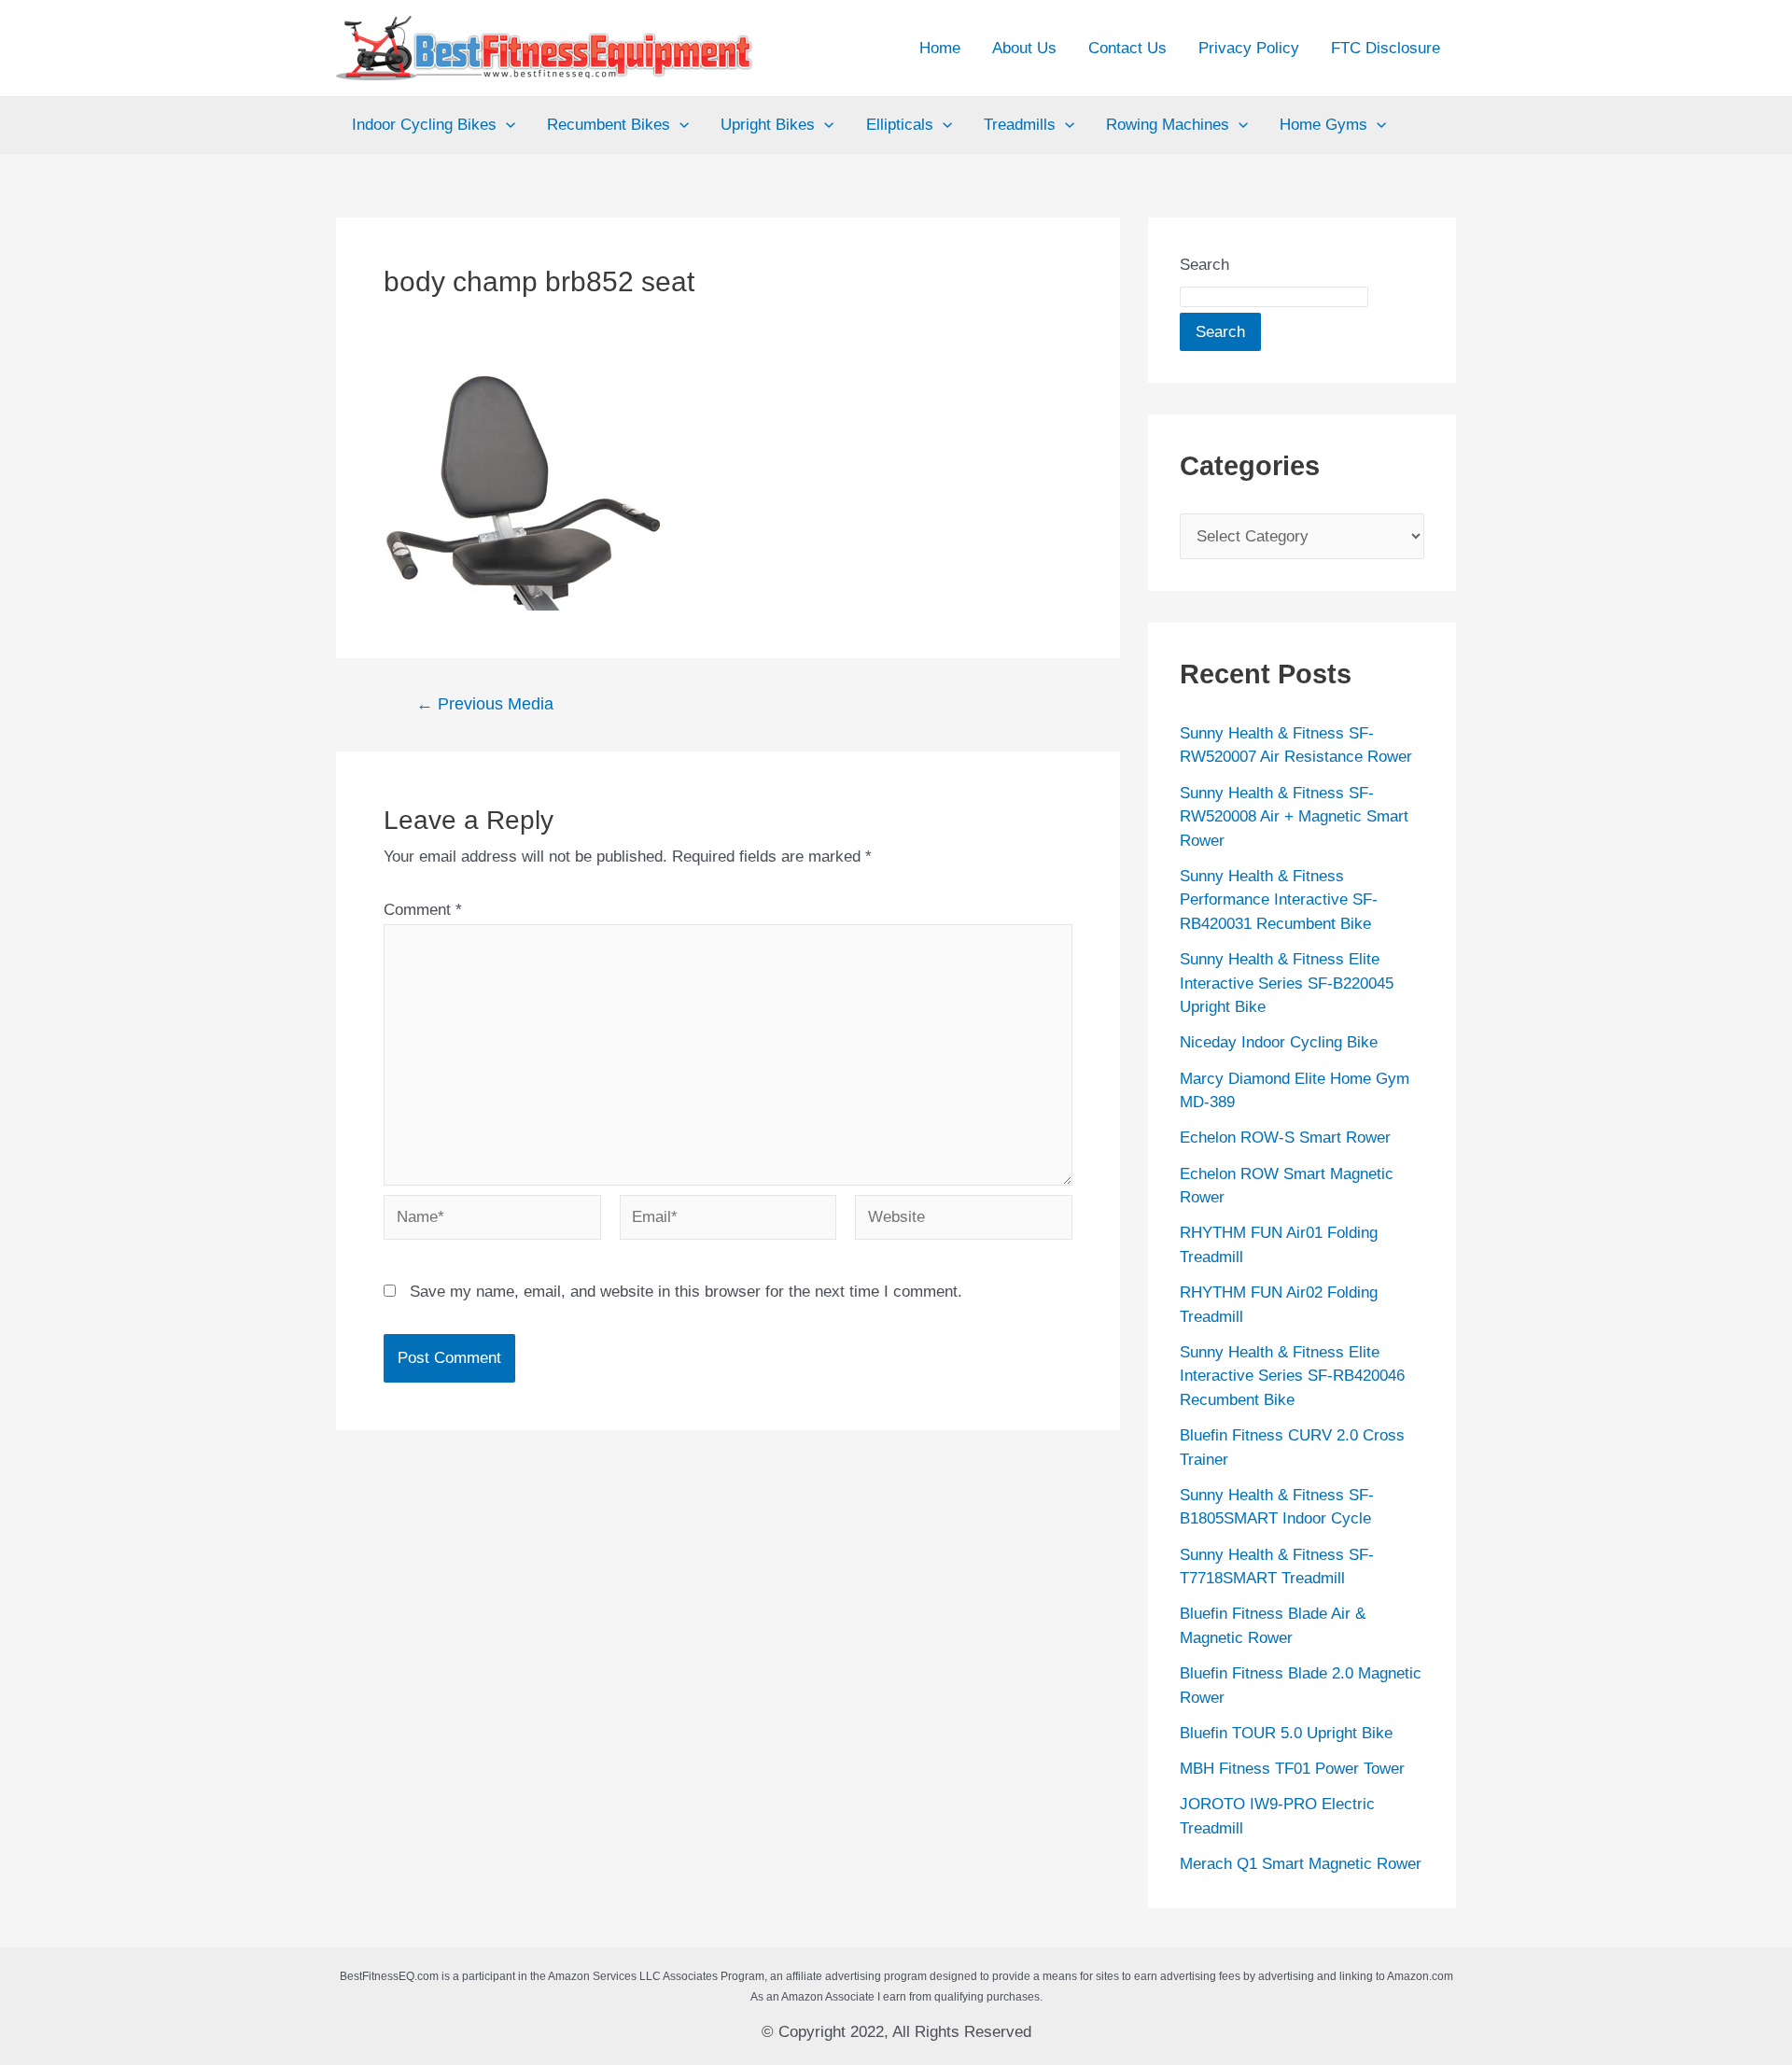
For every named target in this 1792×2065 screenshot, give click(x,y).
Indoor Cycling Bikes (424, 125)
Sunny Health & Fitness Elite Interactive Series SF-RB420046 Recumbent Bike (1292, 1376)
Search (1204, 265)
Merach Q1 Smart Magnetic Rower (1301, 1864)
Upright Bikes (768, 125)
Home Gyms (1323, 125)
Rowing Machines (1168, 125)
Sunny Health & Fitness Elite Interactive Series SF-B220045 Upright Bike (1287, 983)
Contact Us (1127, 48)
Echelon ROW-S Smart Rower (1285, 1138)
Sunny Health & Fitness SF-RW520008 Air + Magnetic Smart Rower (1294, 817)
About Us (1024, 48)
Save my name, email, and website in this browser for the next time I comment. (686, 1292)
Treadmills (1020, 125)
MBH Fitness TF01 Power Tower (1292, 1769)
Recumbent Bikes (609, 125)
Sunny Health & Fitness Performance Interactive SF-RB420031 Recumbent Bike (1279, 900)
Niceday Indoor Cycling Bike (1279, 1042)
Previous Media (485, 704)
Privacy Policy (1249, 48)
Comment (423, 910)
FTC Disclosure (1386, 48)
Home (940, 48)
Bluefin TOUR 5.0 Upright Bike (1286, 1733)
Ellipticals (900, 125)
